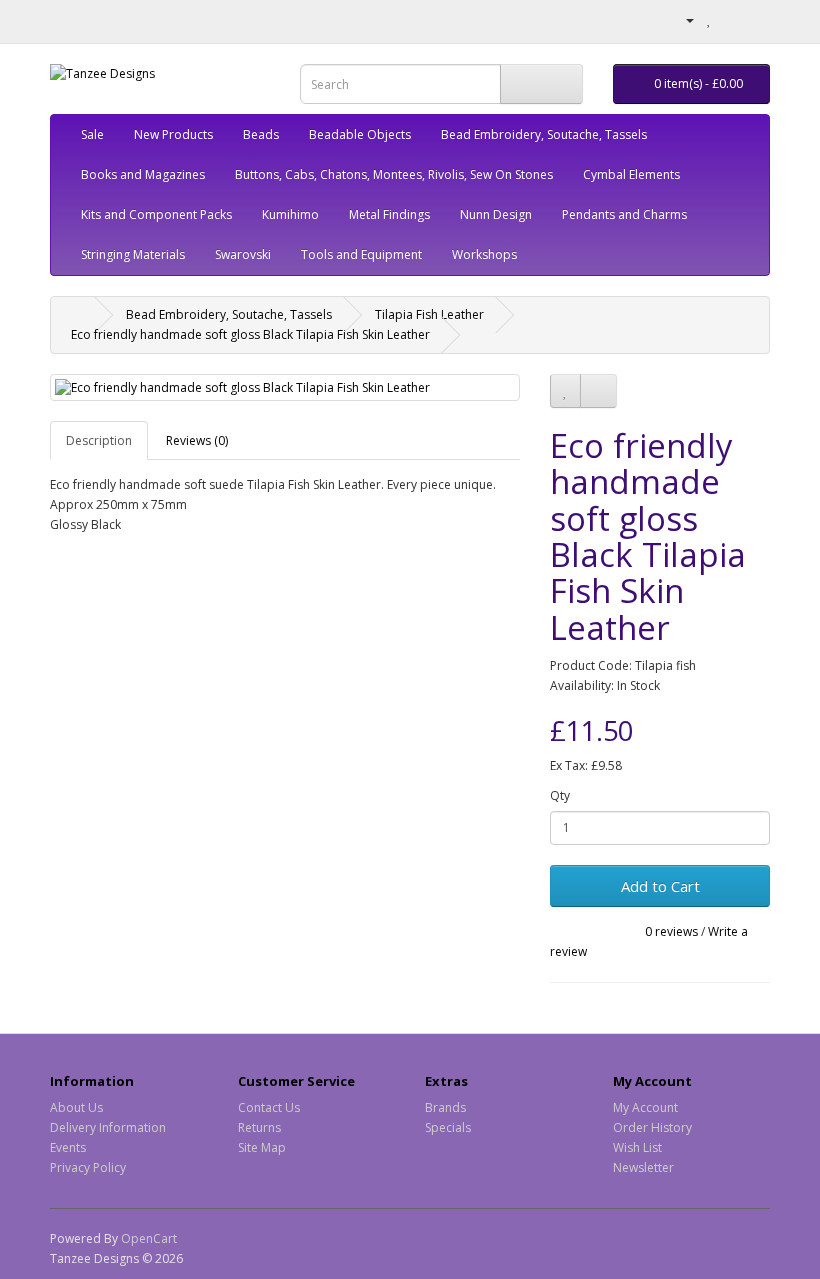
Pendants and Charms (624, 214)
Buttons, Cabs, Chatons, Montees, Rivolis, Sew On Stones (394, 174)
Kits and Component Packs (156, 214)
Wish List (637, 1147)
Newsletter (643, 1167)
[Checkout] (754, 19)
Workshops (484, 254)
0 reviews (671, 931)
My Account (645, 1107)
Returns (259, 1127)
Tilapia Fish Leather (429, 314)
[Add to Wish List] (565, 391)
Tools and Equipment (361, 254)
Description (99, 440)
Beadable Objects (360, 134)
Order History (652, 1127)
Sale (92, 134)
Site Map (262, 1147)
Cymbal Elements (631, 174)
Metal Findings (389, 214)
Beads (261, 134)
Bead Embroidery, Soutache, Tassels (544, 134)
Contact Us (269, 1107)
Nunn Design (496, 214)
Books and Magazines (143, 174)
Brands (445, 1107)
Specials (448, 1127)
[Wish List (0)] (709, 19)
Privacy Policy (88, 1167)
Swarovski (243, 254)
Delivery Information (108, 1127)
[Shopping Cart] (730, 19)
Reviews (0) (197, 440)
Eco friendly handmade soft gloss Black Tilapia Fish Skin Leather (250, 334)
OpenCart (149, 1238)
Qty (560, 795)
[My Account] (682, 19)
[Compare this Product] (598, 391)
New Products (173, 134)
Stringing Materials (133, 254)
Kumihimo (290, 214)
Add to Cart (660, 886)
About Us (76, 1107)
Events (68, 1147)
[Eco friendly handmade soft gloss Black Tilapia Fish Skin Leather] (285, 387)
